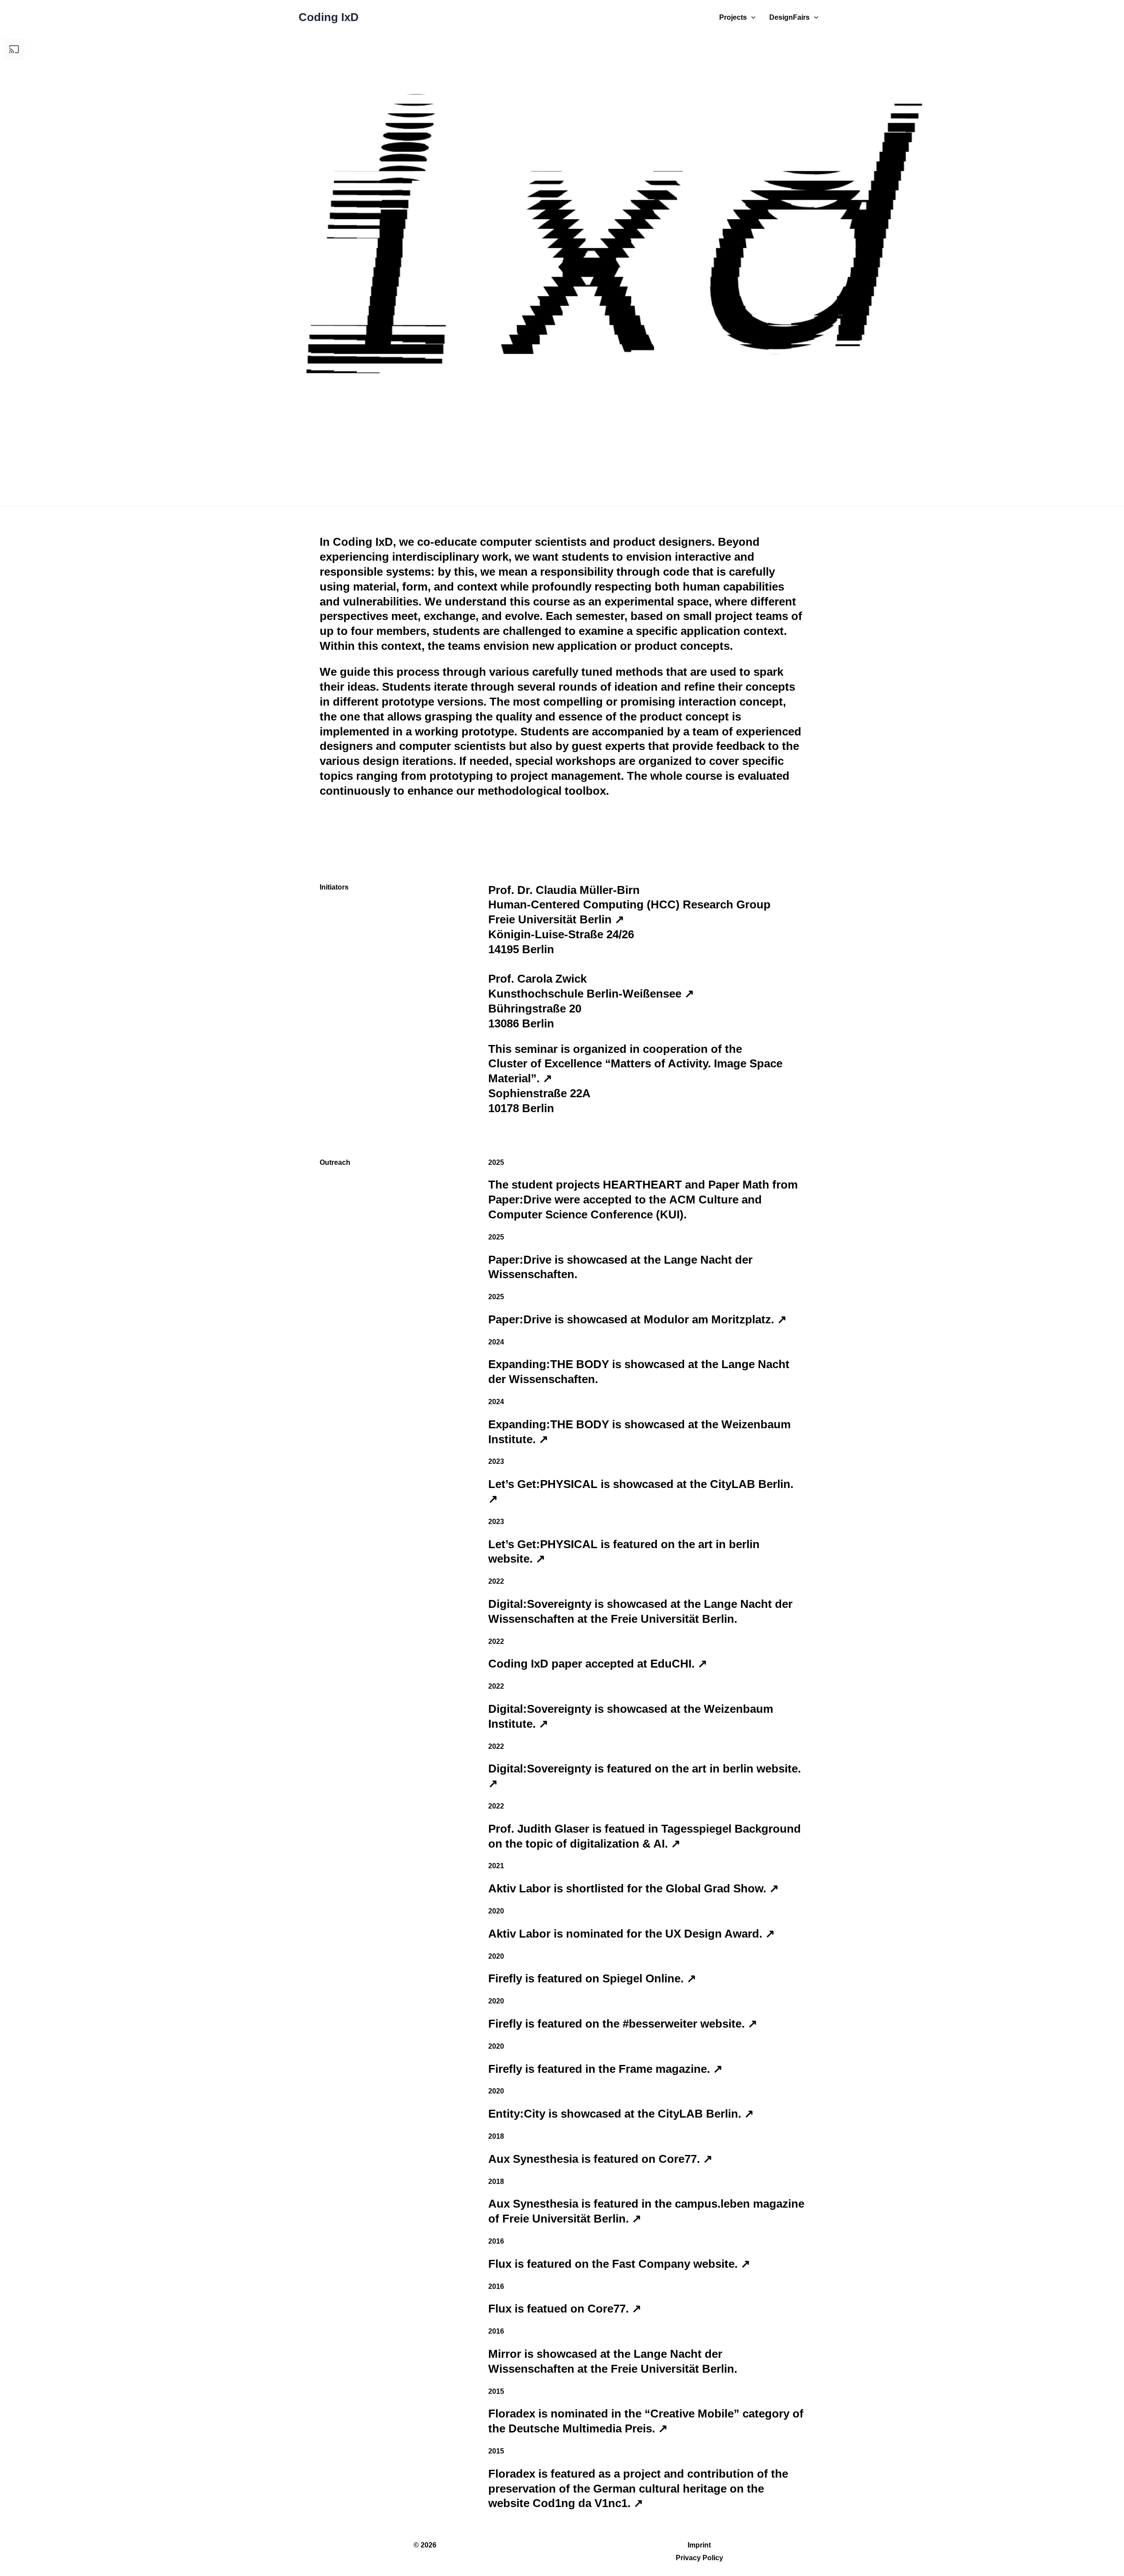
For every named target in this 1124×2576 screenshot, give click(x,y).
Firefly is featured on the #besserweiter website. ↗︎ (623, 2024)
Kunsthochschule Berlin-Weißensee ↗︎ (591, 994)
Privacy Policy (699, 2558)
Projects (733, 17)
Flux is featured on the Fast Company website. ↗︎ (619, 2264)
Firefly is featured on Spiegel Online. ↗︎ (592, 1978)
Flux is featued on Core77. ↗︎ (565, 2309)
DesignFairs (789, 17)
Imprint (699, 2545)
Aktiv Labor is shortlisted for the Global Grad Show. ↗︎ (634, 1888)
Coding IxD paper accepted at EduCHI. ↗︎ (598, 1664)
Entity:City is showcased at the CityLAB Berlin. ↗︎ (621, 2114)
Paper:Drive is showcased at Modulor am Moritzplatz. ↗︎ (638, 1319)
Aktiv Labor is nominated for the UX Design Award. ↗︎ (632, 1934)
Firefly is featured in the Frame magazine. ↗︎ (605, 2069)
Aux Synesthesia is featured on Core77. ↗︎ (600, 2159)
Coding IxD (329, 17)
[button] (751, 18)
